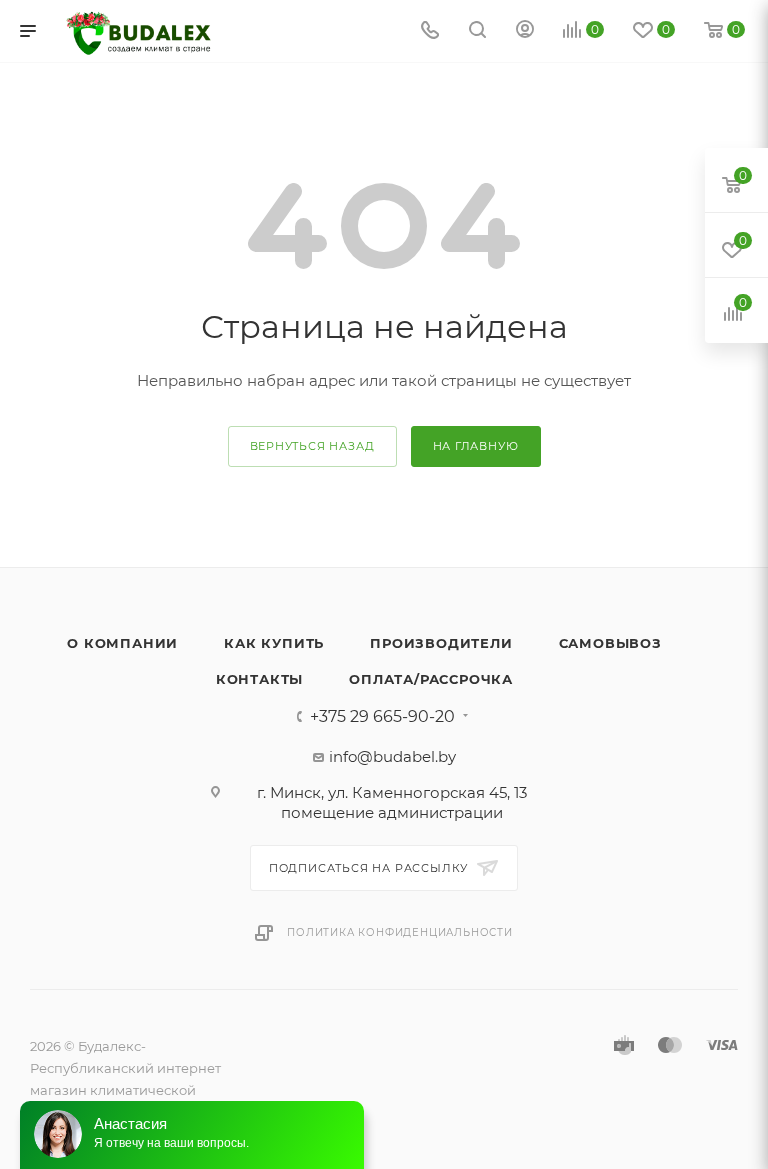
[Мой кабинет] (525, 31)
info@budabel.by (392, 756)
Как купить (274, 643)
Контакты (259, 679)
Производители (441, 643)
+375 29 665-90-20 (382, 717)
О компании (122, 643)
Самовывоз (610, 643)
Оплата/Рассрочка (431, 679)
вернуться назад (312, 446)
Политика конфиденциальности (400, 932)
